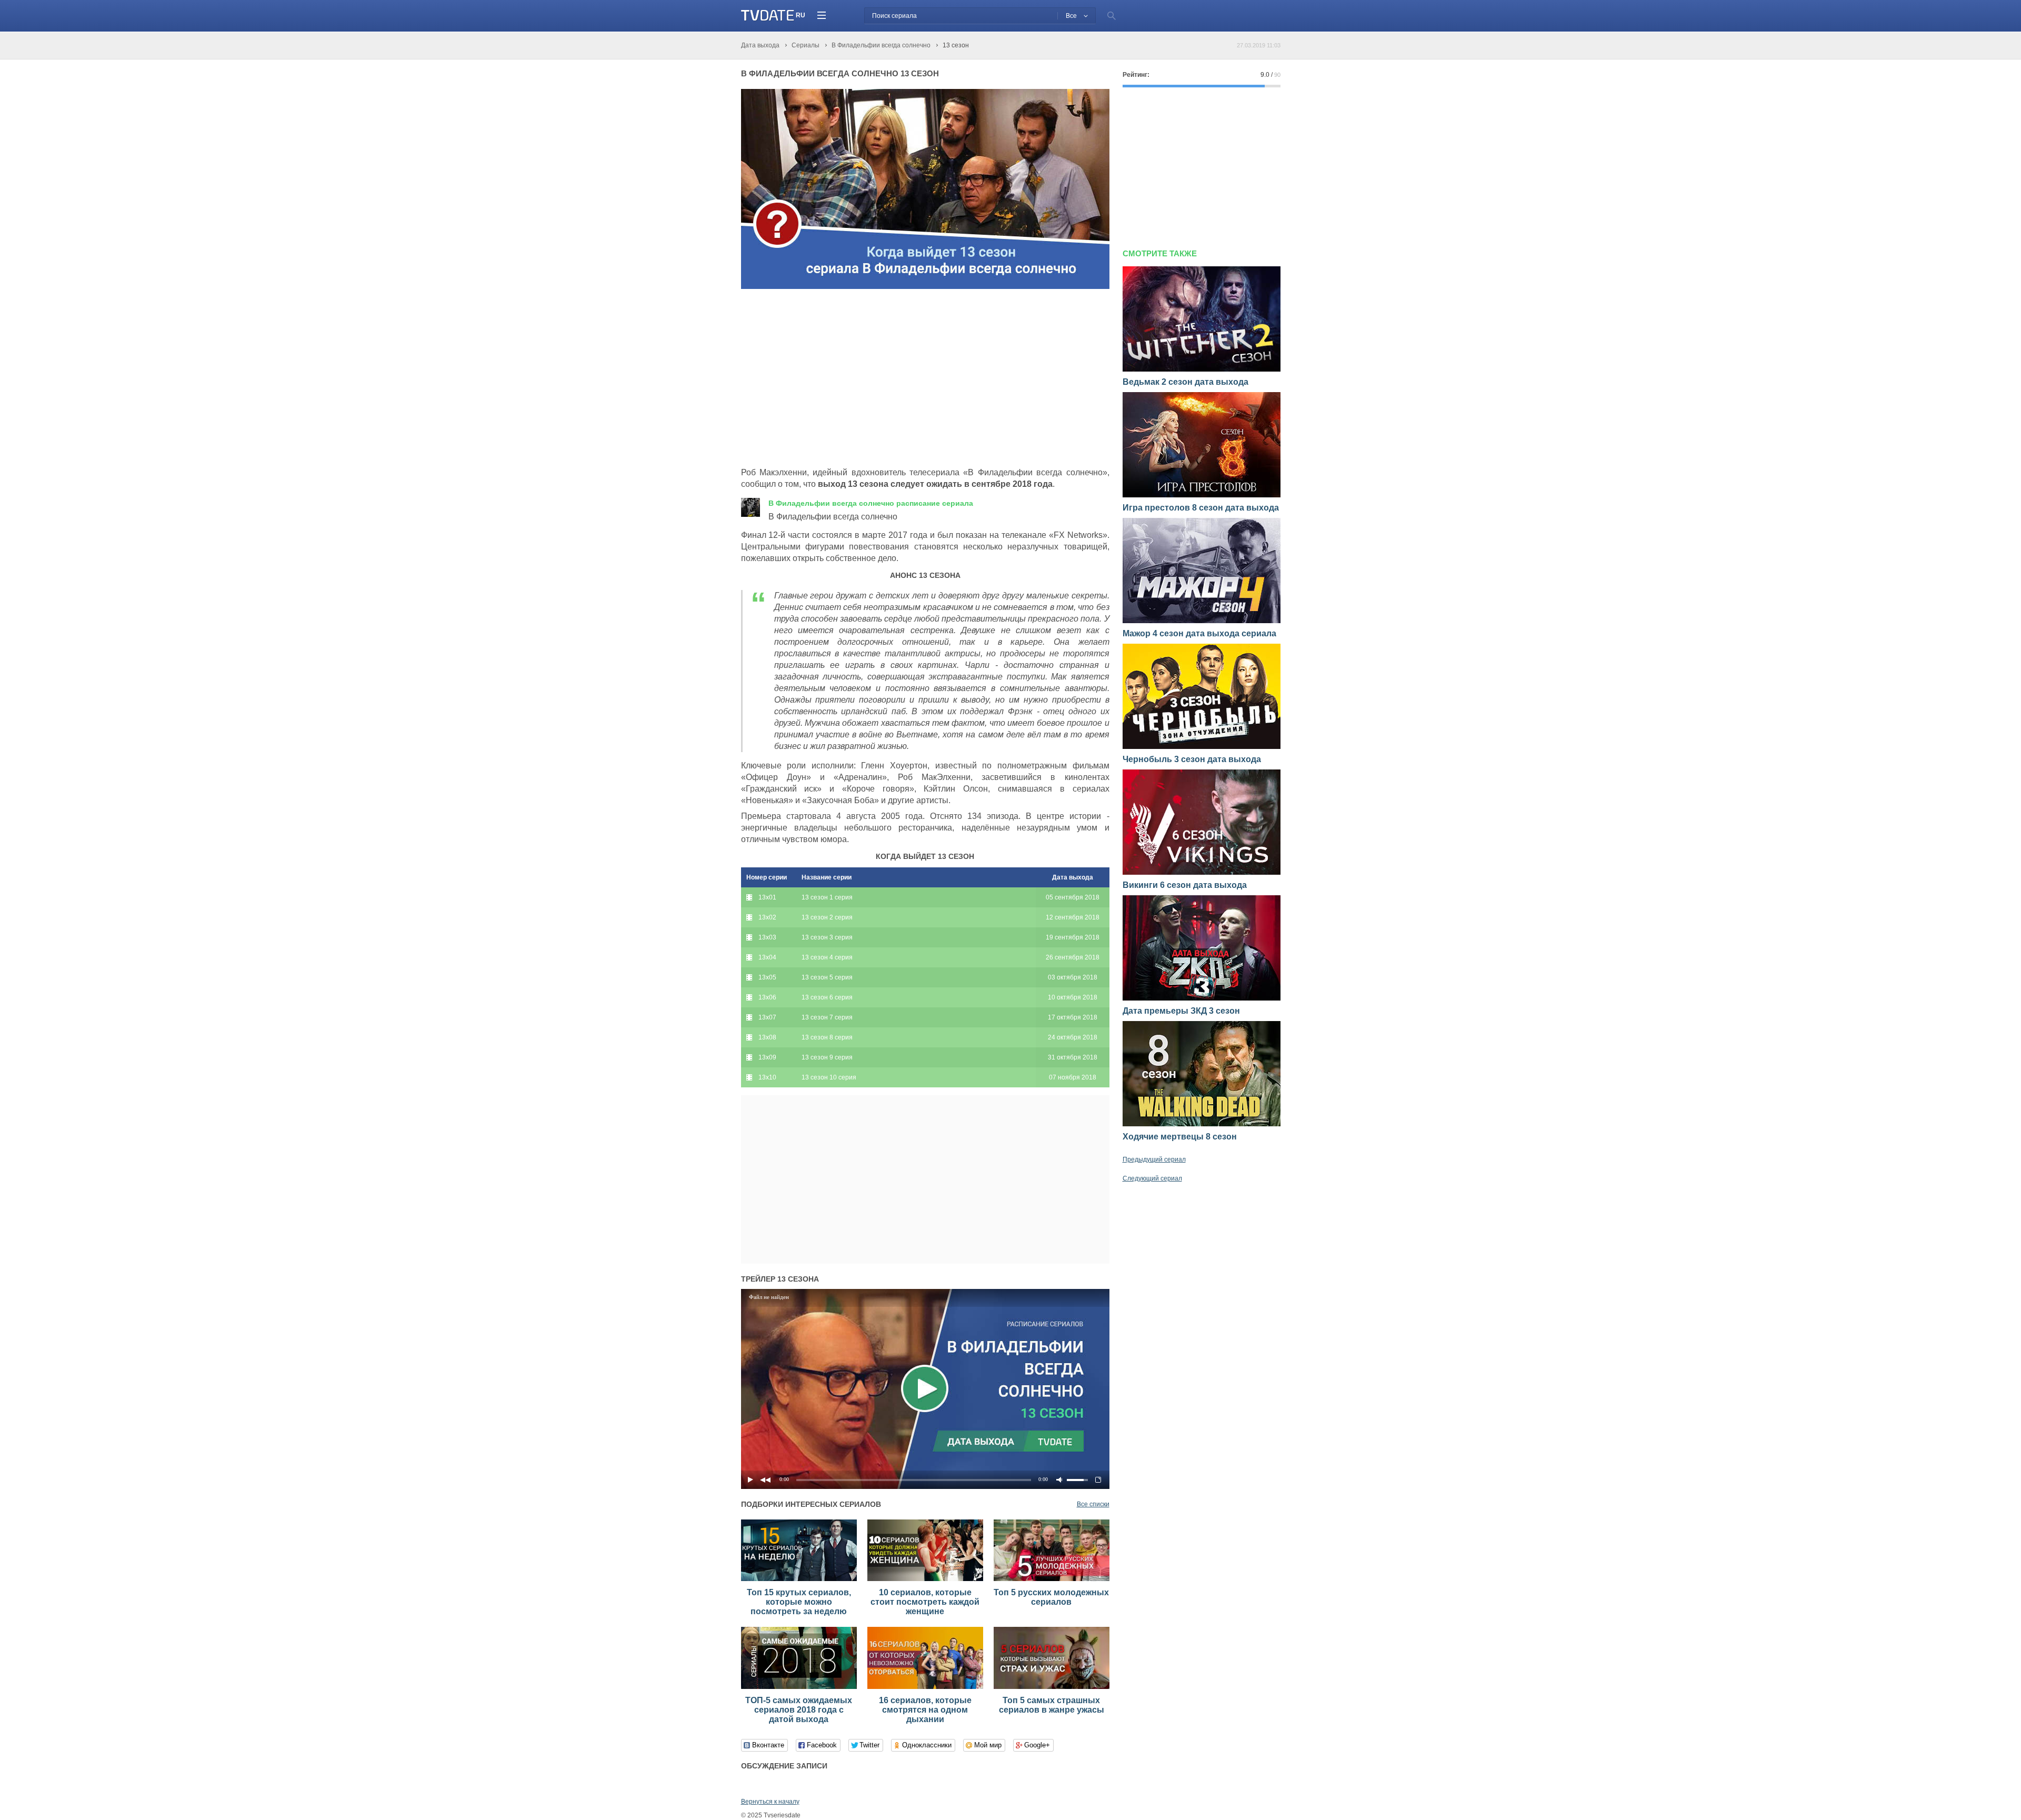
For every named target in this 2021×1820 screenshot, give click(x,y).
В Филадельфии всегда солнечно (871, 503)
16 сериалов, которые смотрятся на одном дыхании (925, 1710)
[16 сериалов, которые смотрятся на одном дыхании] (925, 1687)
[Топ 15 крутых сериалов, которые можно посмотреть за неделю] (799, 1579)
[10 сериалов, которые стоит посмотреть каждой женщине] (925, 1579)
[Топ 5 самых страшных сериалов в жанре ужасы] (1052, 1687)
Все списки (1093, 1504)
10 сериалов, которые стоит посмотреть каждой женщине (925, 1602)
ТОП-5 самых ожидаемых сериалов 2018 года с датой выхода (799, 1710)
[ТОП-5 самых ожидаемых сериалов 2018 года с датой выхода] (799, 1687)
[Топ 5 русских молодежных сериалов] (1052, 1579)
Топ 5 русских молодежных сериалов (1051, 1597)
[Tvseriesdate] (768, 16)
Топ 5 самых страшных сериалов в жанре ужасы (1052, 1705)
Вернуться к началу (770, 1802)
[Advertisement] (829, 378)
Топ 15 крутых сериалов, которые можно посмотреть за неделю (799, 1602)
